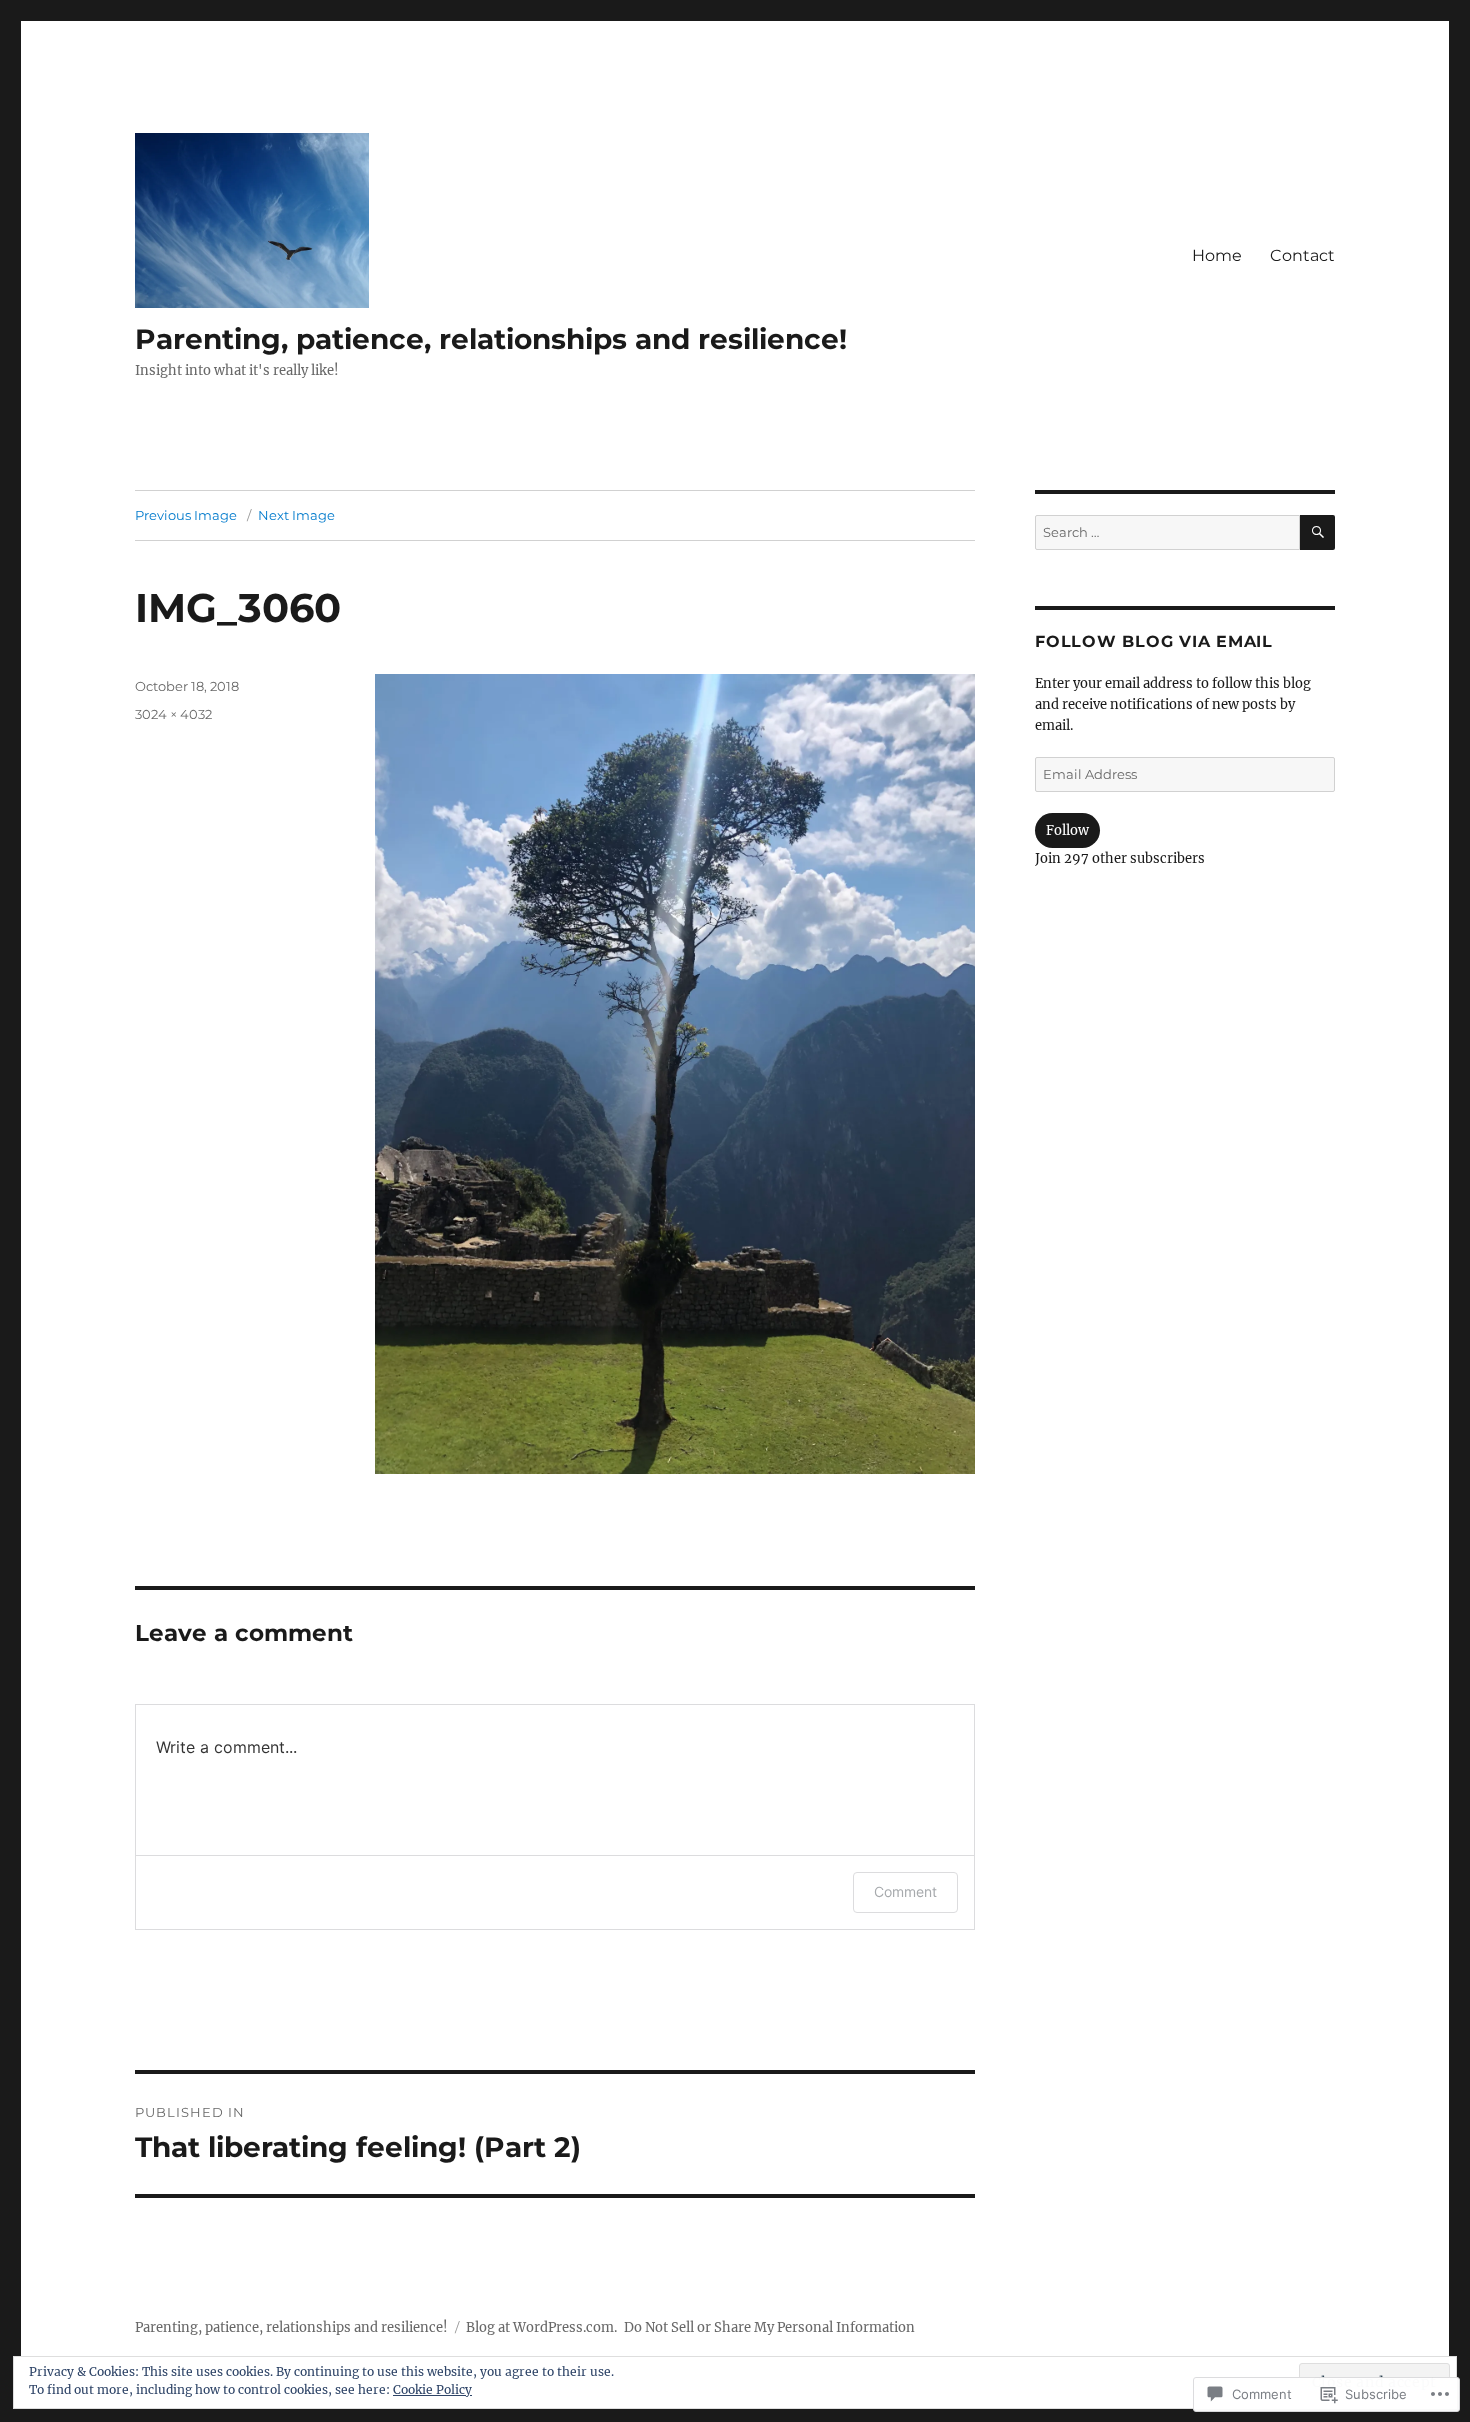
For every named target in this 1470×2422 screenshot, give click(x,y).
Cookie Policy (432, 2389)
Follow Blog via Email (1154, 641)
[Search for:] (1167, 532)
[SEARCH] (1317, 532)
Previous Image (186, 515)
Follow (1067, 830)
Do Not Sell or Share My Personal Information (769, 2327)
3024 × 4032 (173, 714)
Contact (1302, 255)
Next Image (296, 515)
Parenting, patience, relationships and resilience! (491, 339)
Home (1217, 255)
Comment (905, 1891)
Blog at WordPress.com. (541, 2327)
